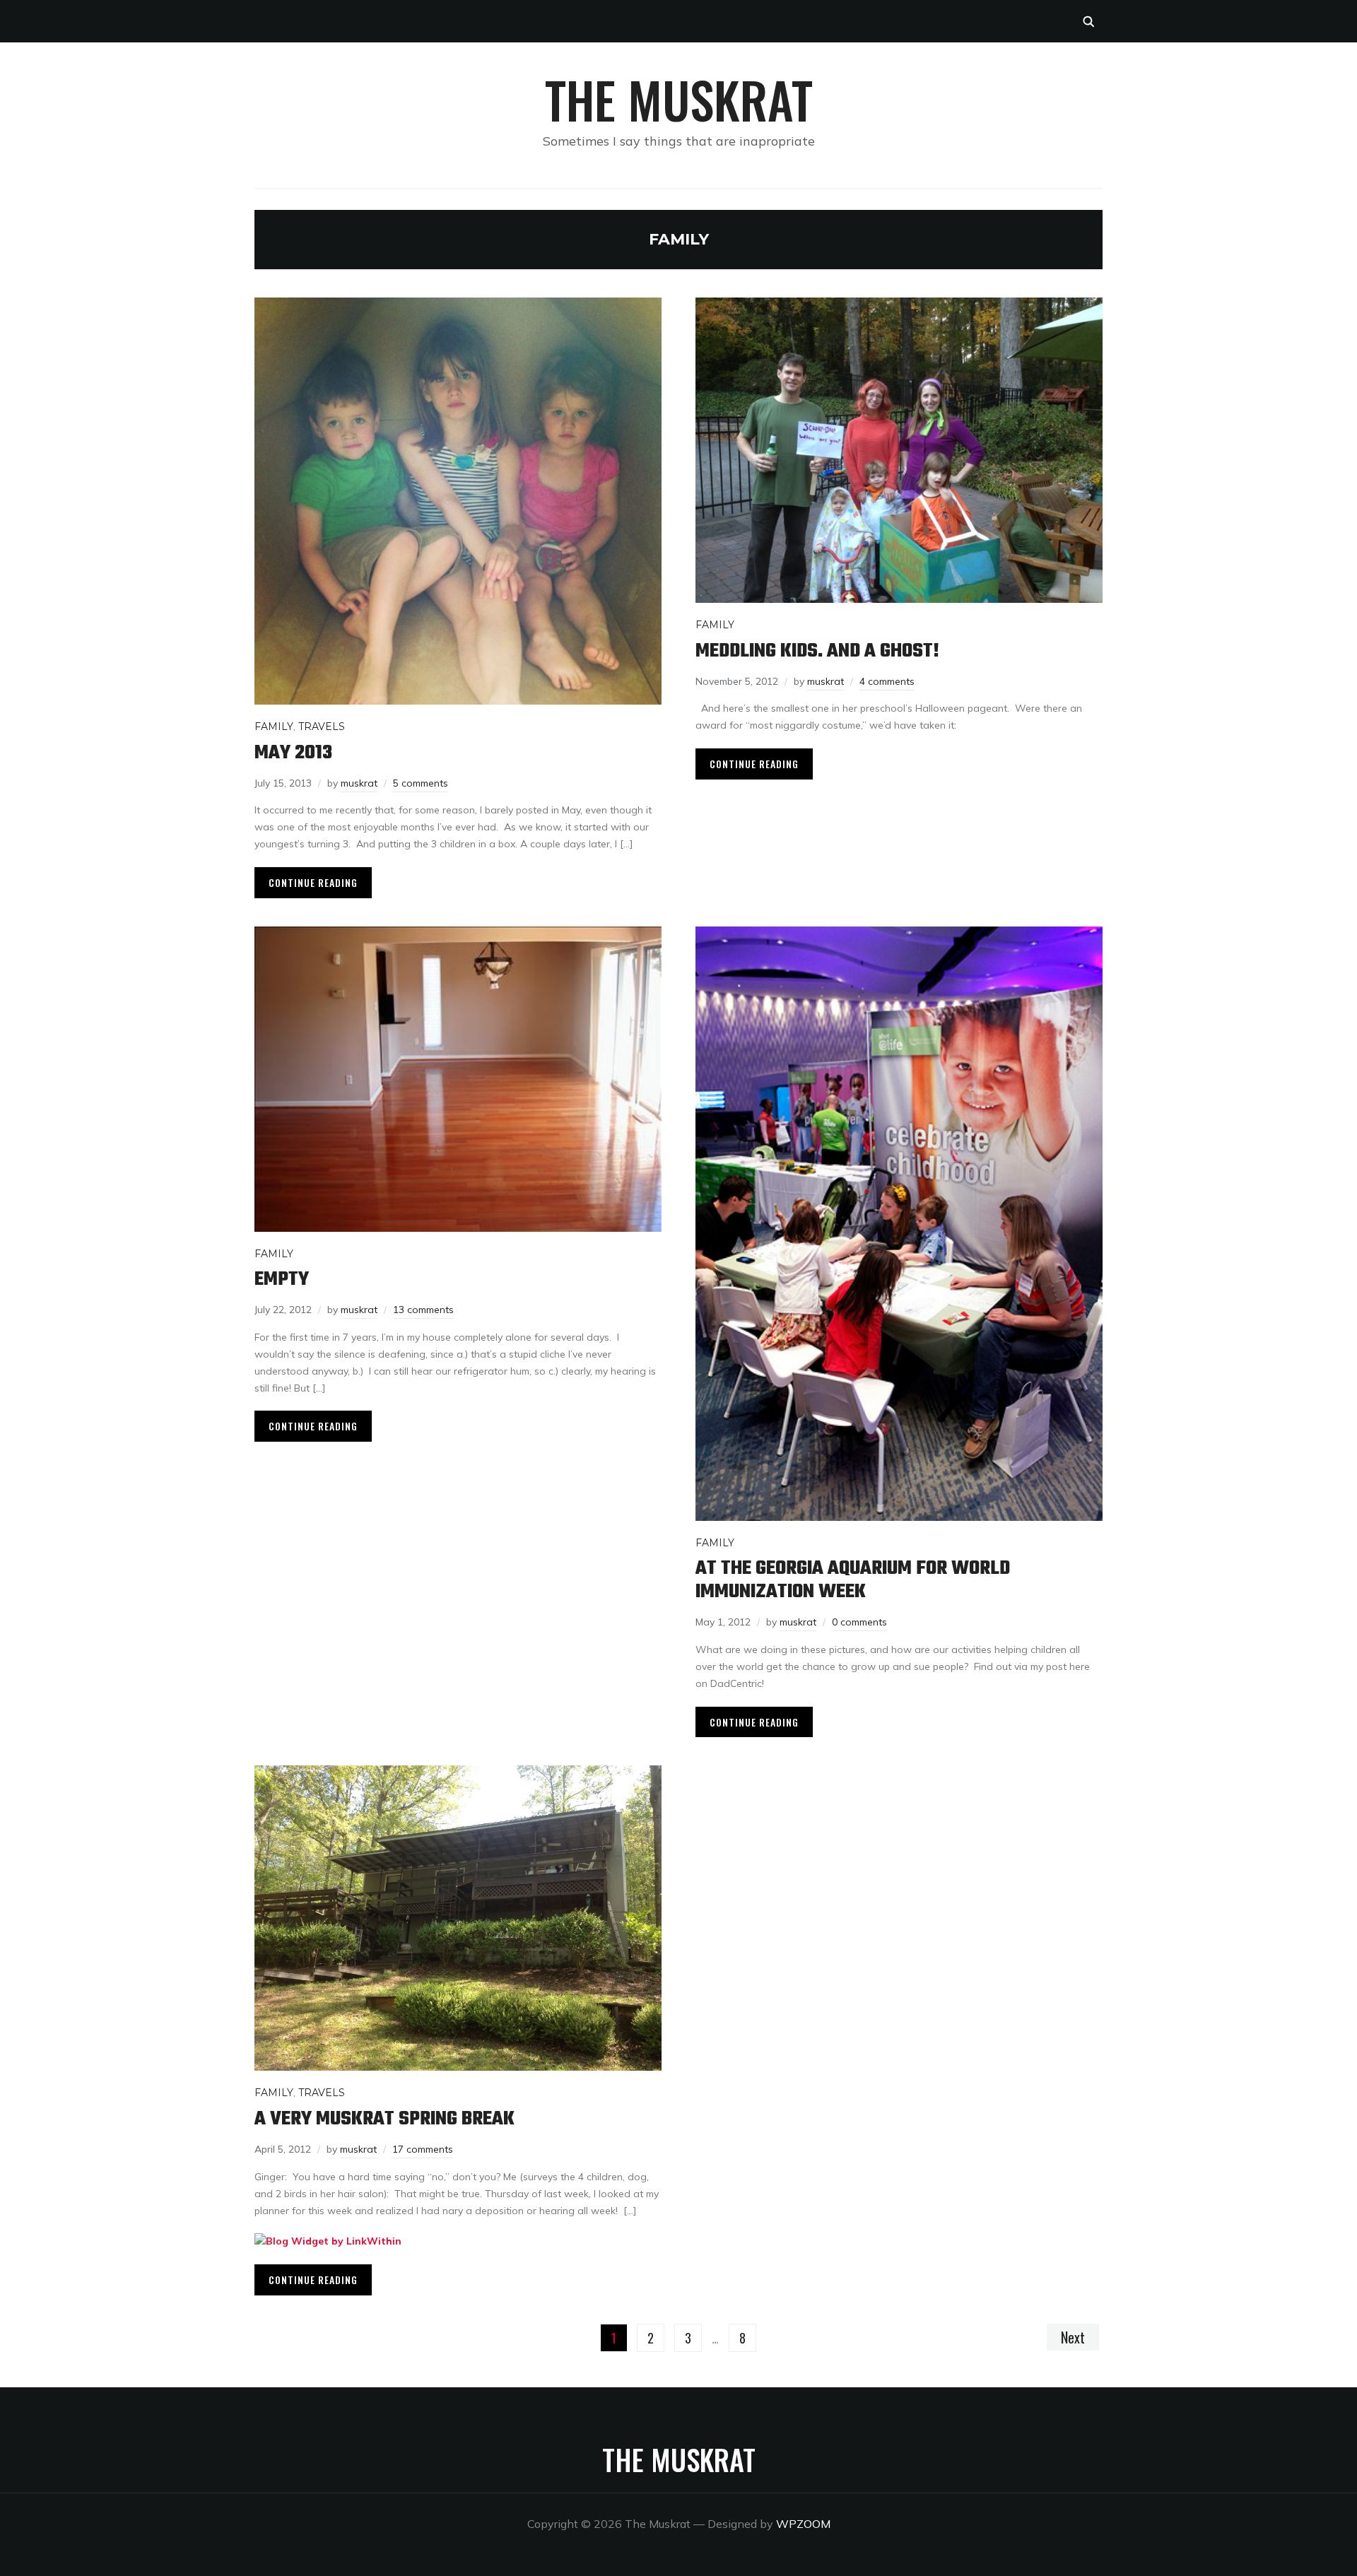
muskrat (359, 783)
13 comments (423, 1310)
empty (282, 1280)
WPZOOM (803, 2524)
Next (1073, 2337)
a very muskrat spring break (384, 2119)
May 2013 (293, 753)
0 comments (859, 1622)
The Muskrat (679, 99)
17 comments (423, 2149)
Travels (322, 727)
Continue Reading (313, 882)
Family (274, 727)
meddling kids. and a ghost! (817, 651)
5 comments (421, 783)
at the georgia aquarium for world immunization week (853, 1580)
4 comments (887, 681)
